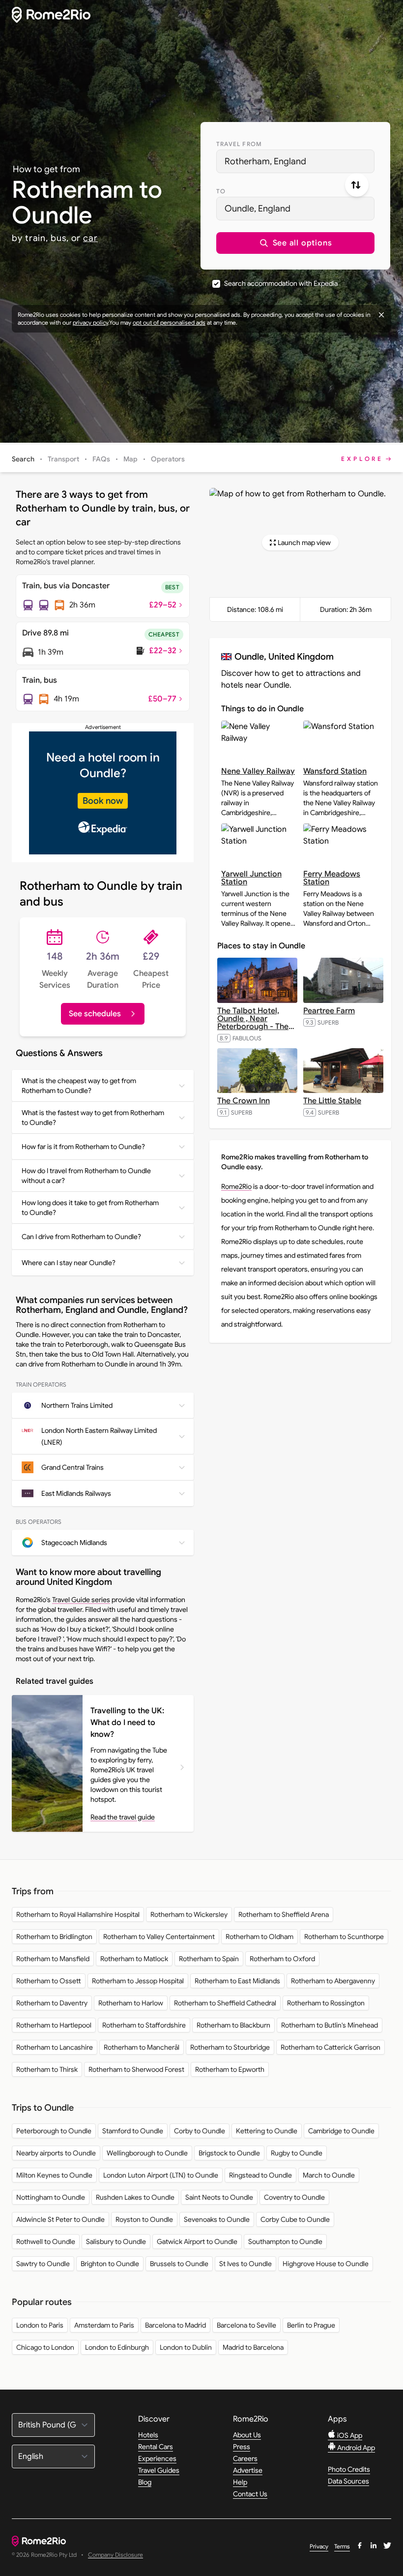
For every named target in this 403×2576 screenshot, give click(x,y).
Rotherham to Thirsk (47, 2069)
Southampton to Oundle (285, 2242)
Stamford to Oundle (133, 2131)
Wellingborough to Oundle (147, 2153)
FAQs (101, 459)
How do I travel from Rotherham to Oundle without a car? (86, 1176)
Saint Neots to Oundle (219, 2197)
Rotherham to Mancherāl (142, 2047)
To (221, 191)
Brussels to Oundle (179, 2264)
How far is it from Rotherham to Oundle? (83, 1147)
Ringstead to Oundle (260, 2175)
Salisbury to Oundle (116, 2242)
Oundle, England (258, 209)
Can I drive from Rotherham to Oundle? (81, 1237)
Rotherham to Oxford (282, 1959)
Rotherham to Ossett (49, 1981)
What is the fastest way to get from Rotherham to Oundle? (93, 1118)
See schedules (95, 1014)
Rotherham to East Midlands (237, 1981)
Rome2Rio (236, 1186)
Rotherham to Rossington (326, 2003)
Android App (355, 2448)
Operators (168, 459)
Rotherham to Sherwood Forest (136, 2069)
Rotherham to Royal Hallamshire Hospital (78, 1914)
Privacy (319, 2546)
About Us (247, 2435)
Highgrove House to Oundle (326, 2264)
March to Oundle (329, 2175)
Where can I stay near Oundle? (69, 1263)
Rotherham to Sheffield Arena (284, 1914)
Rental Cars (156, 2447)
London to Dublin (186, 2347)
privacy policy (90, 322)
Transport (63, 459)
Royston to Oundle (144, 2219)
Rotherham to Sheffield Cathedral (225, 2003)
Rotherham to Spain (209, 1959)
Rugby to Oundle (297, 2153)
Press (242, 2447)
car (90, 238)
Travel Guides (159, 2470)
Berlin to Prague (311, 2325)
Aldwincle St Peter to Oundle (60, 2219)
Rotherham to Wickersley (189, 1914)
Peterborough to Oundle (54, 2131)
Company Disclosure (115, 2555)
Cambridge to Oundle (341, 2131)
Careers (245, 2458)
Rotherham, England (265, 161)
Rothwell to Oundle (46, 2242)
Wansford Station (335, 771)
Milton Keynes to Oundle (54, 2175)
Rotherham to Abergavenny (333, 1981)
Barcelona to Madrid (175, 2325)
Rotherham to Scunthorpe (344, 1937)
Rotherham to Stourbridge (230, 2047)
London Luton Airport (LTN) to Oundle (161, 2175)
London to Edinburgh (117, 2347)
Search (23, 459)
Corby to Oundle (200, 2131)
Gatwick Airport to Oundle (197, 2242)
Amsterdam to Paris (104, 2325)
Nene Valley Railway (258, 771)
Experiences (157, 2458)
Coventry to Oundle (294, 2197)
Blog (145, 2482)
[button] (295, 243)
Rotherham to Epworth (230, 2069)
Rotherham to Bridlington (54, 1937)
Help (240, 2482)
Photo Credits (349, 2469)
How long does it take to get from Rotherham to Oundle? (90, 1208)
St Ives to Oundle (245, 2264)
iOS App (349, 2435)
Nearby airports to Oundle (56, 2153)
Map (130, 459)
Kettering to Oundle (267, 2131)
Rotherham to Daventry (52, 2003)
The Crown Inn (244, 1101)
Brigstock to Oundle (229, 2153)
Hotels (148, 2435)
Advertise (248, 2470)
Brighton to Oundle (110, 2264)
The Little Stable (332, 1101)
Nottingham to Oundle (51, 2197)
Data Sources (348, 2481)
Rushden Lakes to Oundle (135, 2197)
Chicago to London (45, 2347)
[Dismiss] (381, 315)
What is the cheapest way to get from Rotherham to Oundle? (79, 1086)
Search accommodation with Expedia (281, 283)
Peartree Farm (329, 1011)
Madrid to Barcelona (253, 2347)
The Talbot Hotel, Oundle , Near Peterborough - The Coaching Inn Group (256, 1023)
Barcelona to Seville (246, 2325)
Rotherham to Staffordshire (144, 2025)
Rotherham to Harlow (131, 2003)
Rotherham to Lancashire (55, 2047)
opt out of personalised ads (169, 322)
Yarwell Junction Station (251, 878)
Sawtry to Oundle (43, 2264)
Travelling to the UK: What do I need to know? (127, 1723)
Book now (103, 801)
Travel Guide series (81, 1600)
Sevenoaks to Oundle (217, 2219)
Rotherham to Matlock (134, 1959)
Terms (342, 2546)
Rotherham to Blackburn (233, 2025)
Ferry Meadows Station (332, 878)
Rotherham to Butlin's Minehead (330, 2025)
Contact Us (250, 2494)
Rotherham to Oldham (259, 1937)
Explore (362, 459)
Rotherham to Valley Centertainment (159, 1937)
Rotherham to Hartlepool (54, 2025)
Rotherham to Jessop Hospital (138, 1981)
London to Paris (40, 2325)
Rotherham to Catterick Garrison (331, 2047)
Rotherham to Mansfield (53, 1959)
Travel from (239, 144)
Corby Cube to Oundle (295, 2219)
